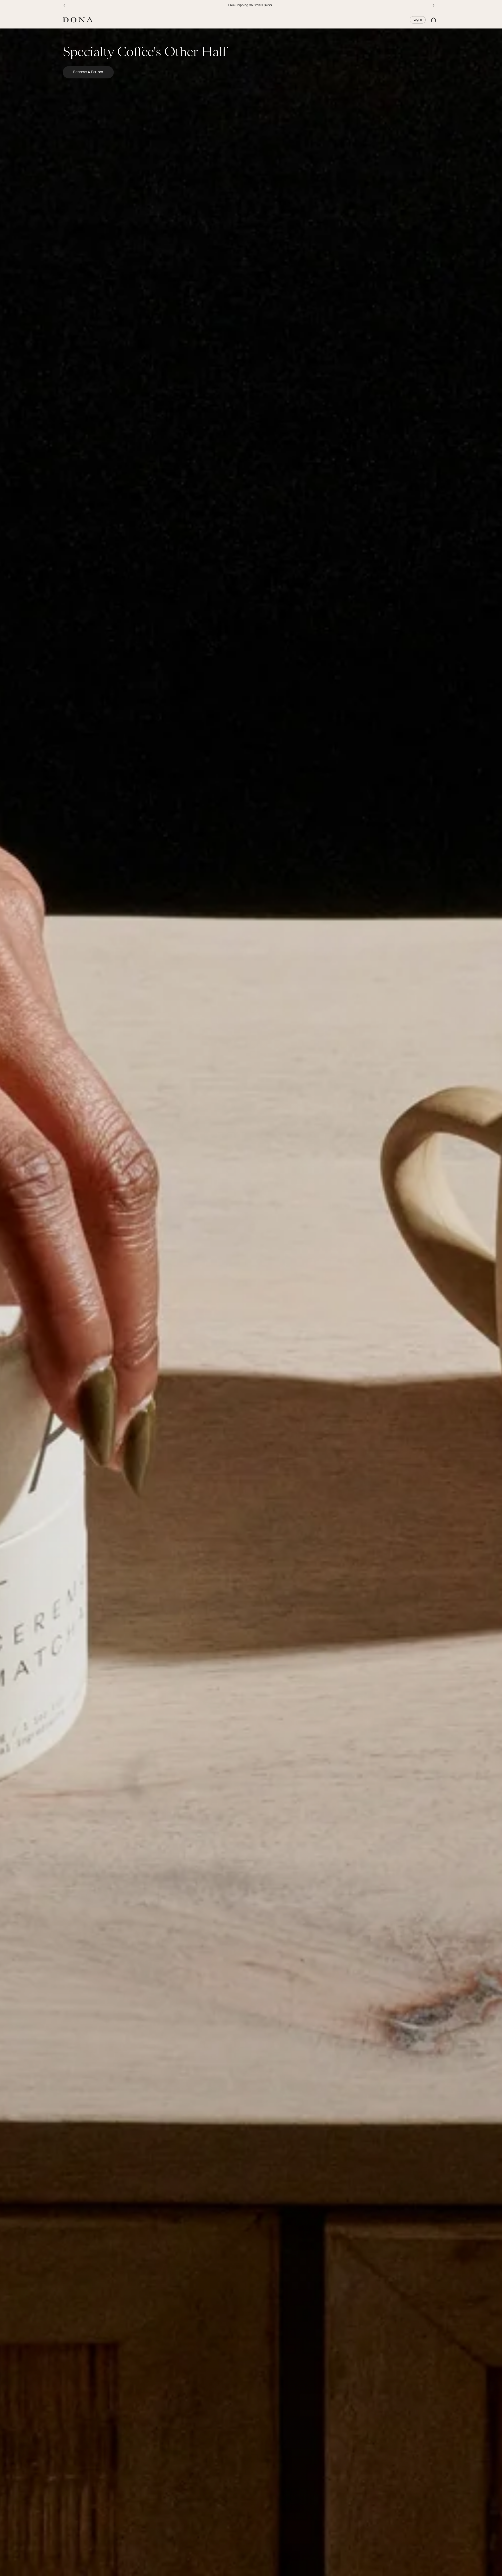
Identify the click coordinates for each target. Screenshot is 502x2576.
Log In (418, 20)
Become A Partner (88, 72)
